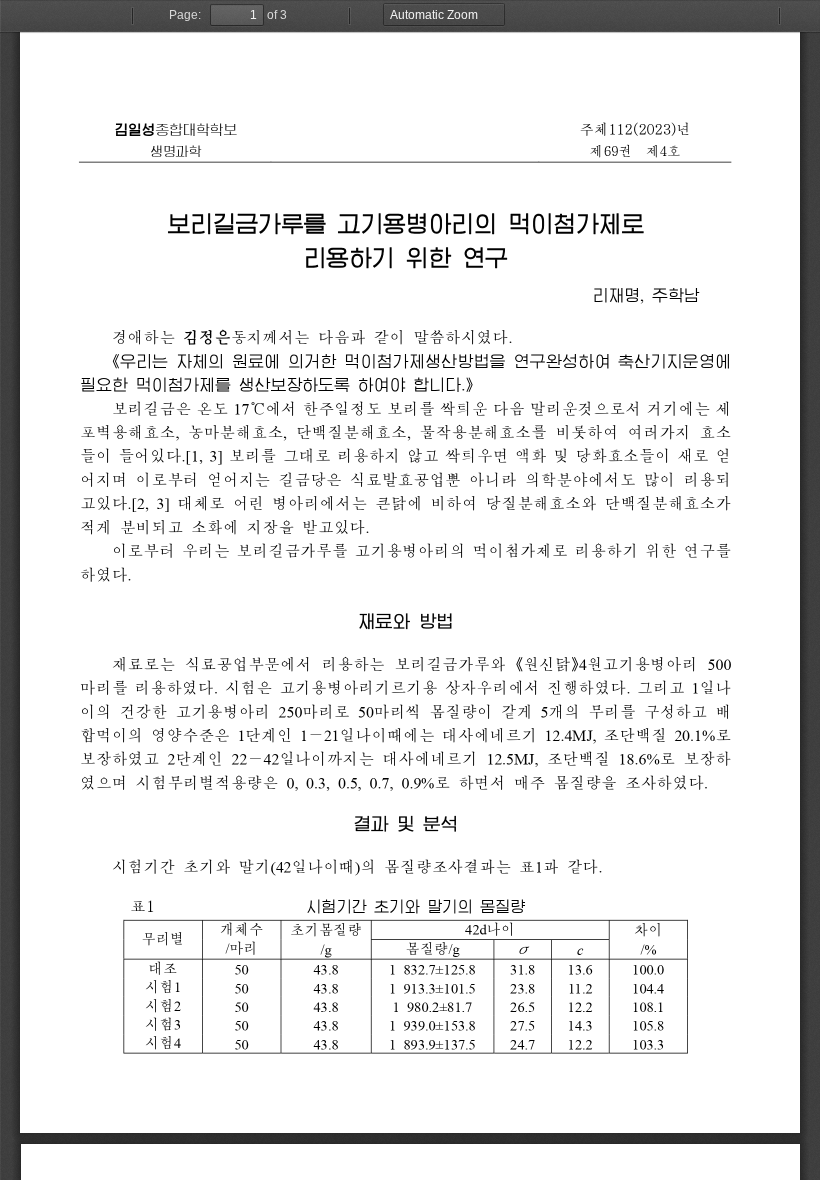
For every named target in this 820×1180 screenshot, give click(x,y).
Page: (185, 15)
